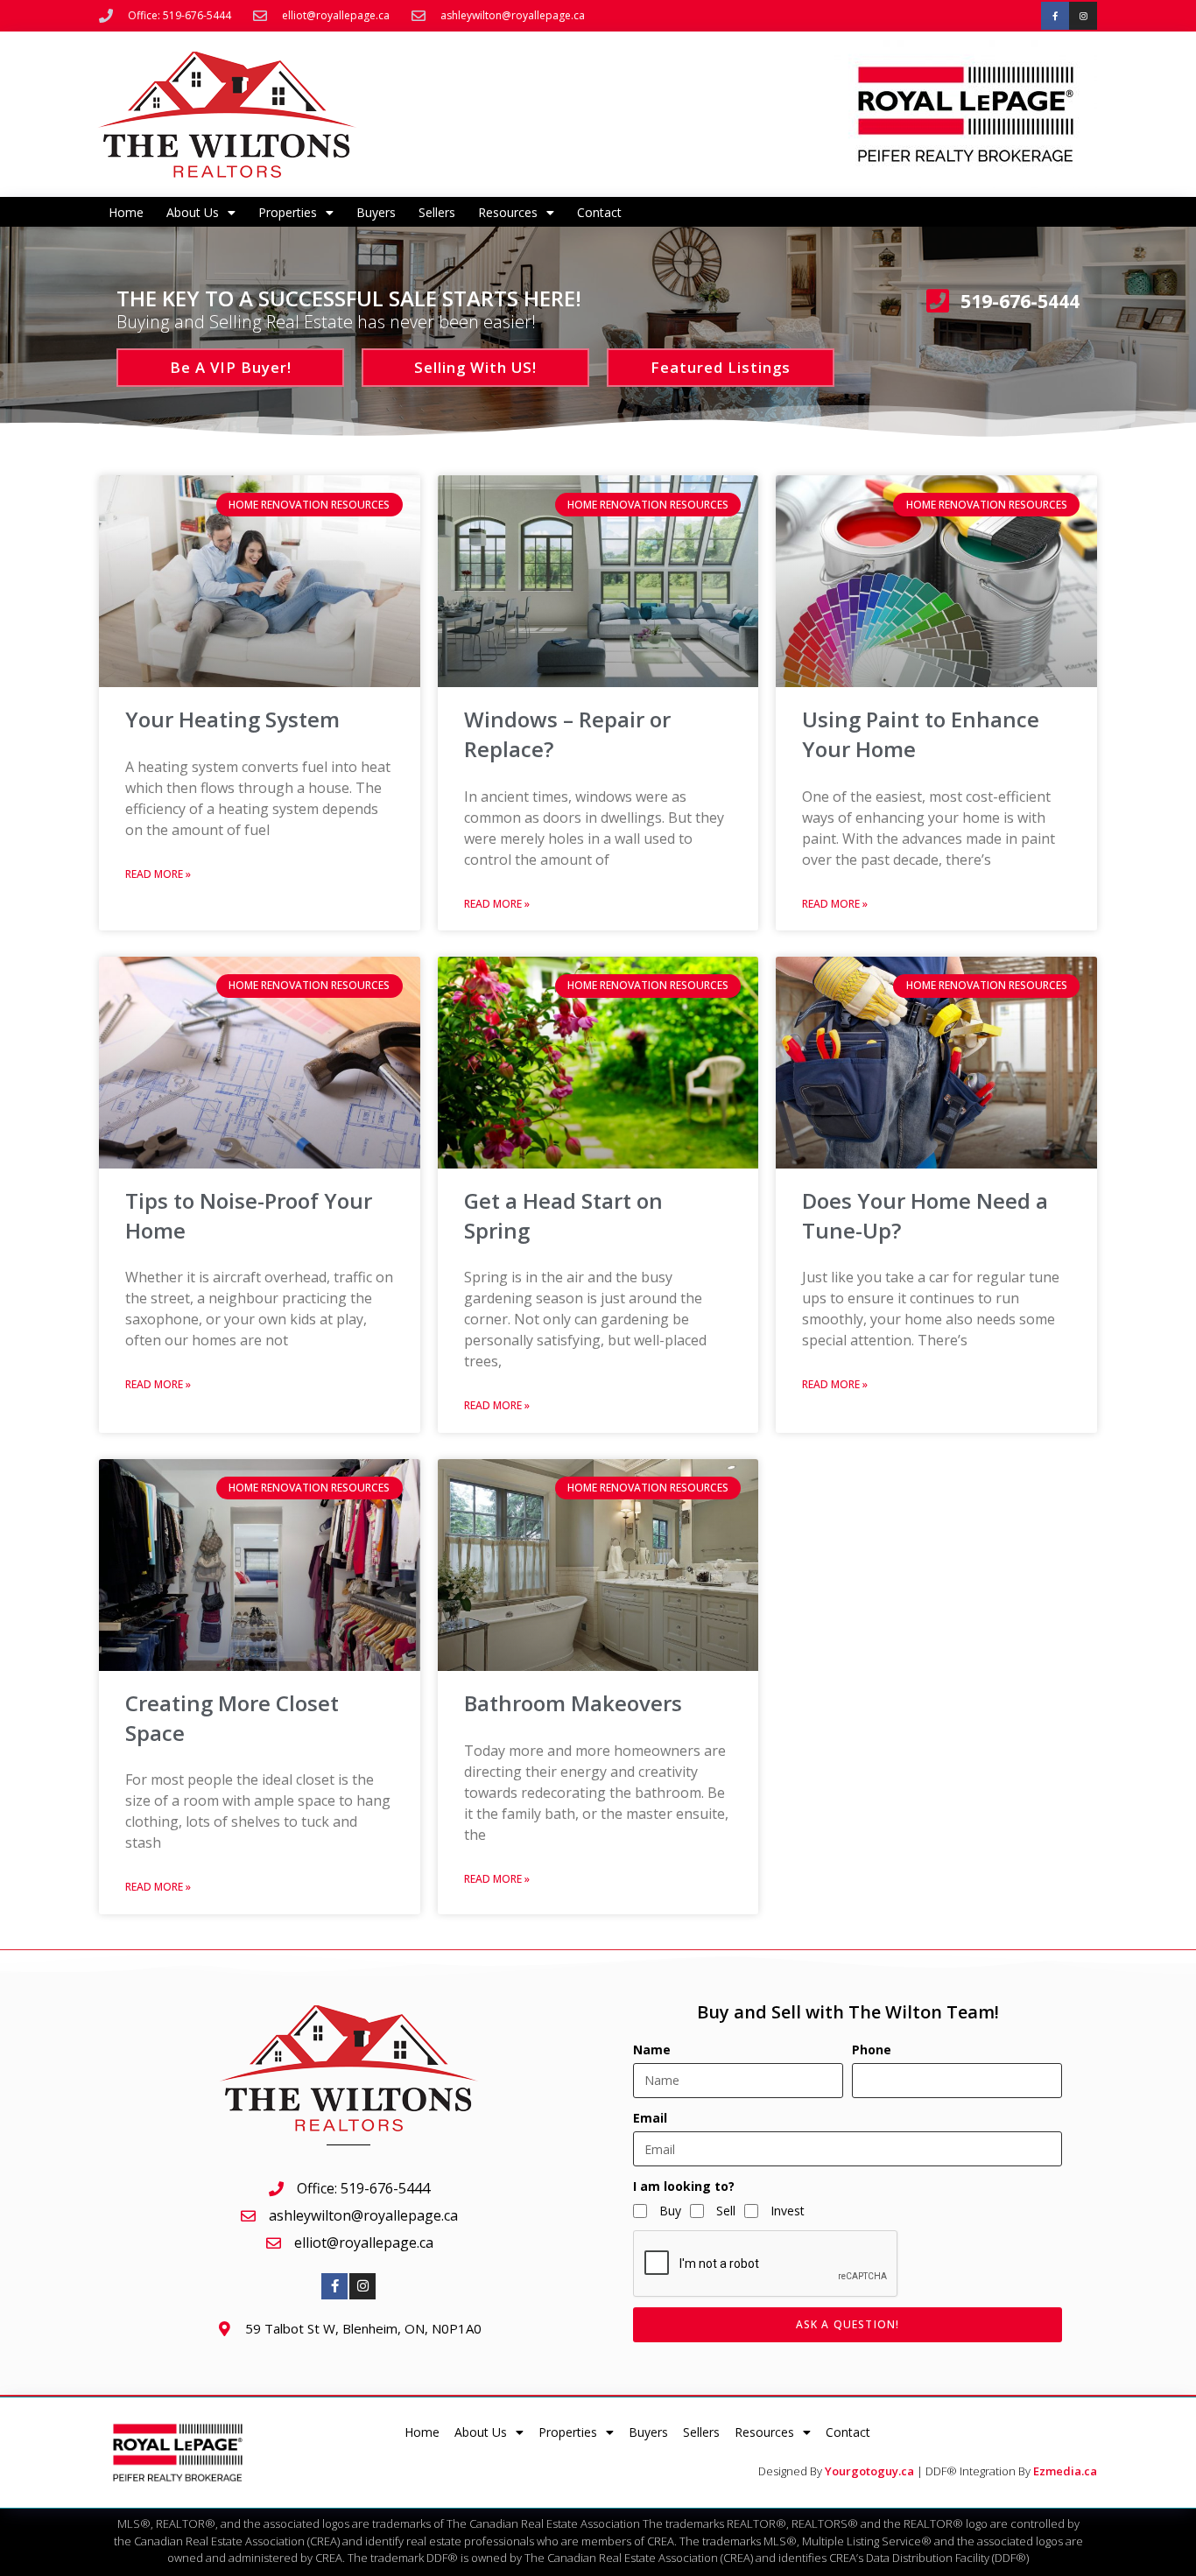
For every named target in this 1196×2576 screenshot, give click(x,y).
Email (650, 2118)
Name (652, 2050)
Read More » (158, 874)
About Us (193, 212)
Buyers (376, 212)
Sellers (437, 212)
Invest (788, 2211)
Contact (599, 212)
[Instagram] (1083, 16)
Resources (508, 212)
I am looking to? (684, 2186)
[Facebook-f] (1055, 16)
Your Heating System (232, 719)
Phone (872, 2050)
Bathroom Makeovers (573, 1703)
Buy (670, 2211)
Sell (726, 2211)
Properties (288, 212)
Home (126, 212)
